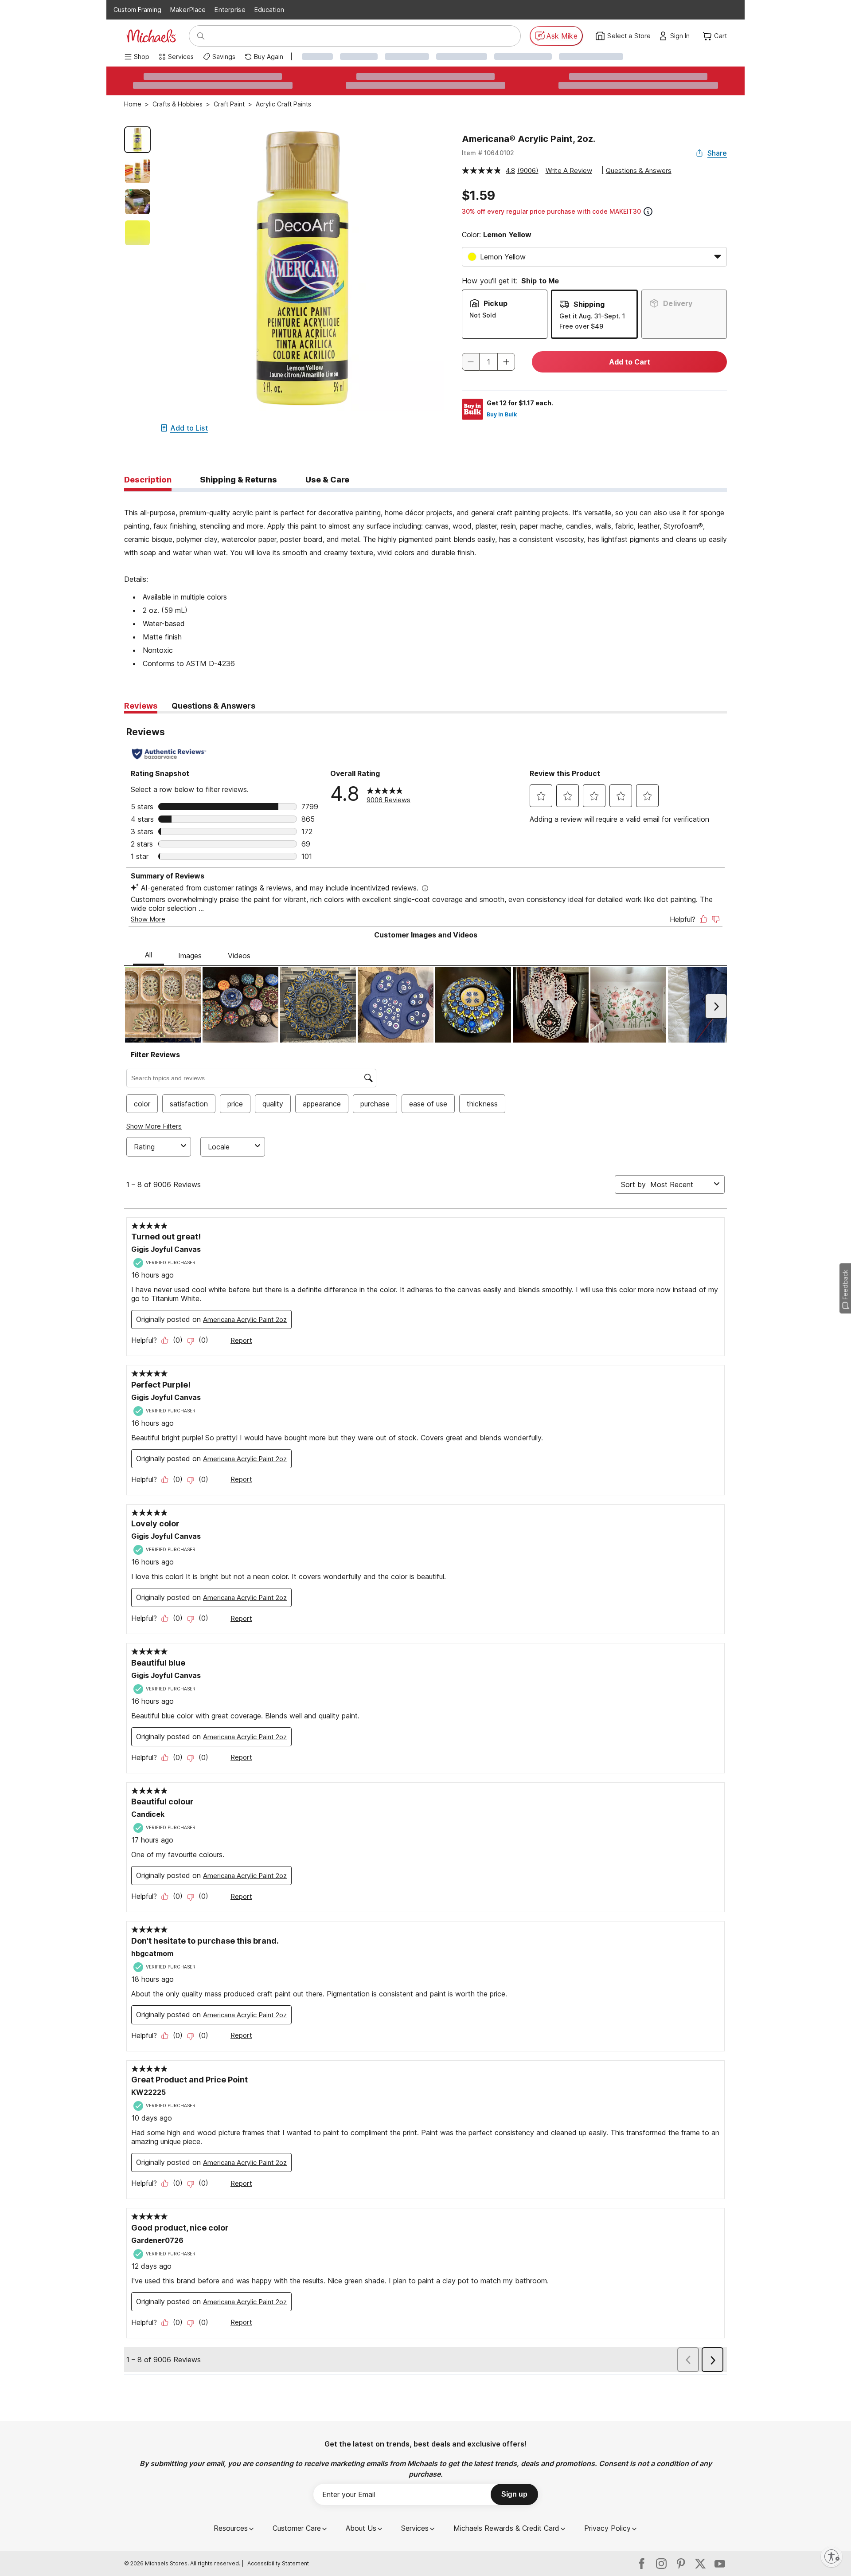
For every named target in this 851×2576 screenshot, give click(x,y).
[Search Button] (201, 36)
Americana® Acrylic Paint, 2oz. (529, 139)
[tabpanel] (425, 581)
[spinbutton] (488, 362)
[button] (682, 36)
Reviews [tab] (141, 706)
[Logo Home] (151, 36)
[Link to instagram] (661, 2564)
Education (269, 10)
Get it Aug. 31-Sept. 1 (592, 316)
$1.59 (478, 196)
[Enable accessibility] (831, 2556)
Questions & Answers (639, 171)
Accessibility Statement (278, 2563)
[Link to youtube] (720, 2564)
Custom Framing (137, 10)
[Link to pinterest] (681, 2564)
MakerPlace (188, 10)
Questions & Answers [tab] (213, 706)
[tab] (148, 480)
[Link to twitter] (700, 2564)
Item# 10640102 (488, 153)
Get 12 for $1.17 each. (520, 403)
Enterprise (230, 10)
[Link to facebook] (642, 2564)
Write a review (569, 171)
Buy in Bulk (502, 414)
